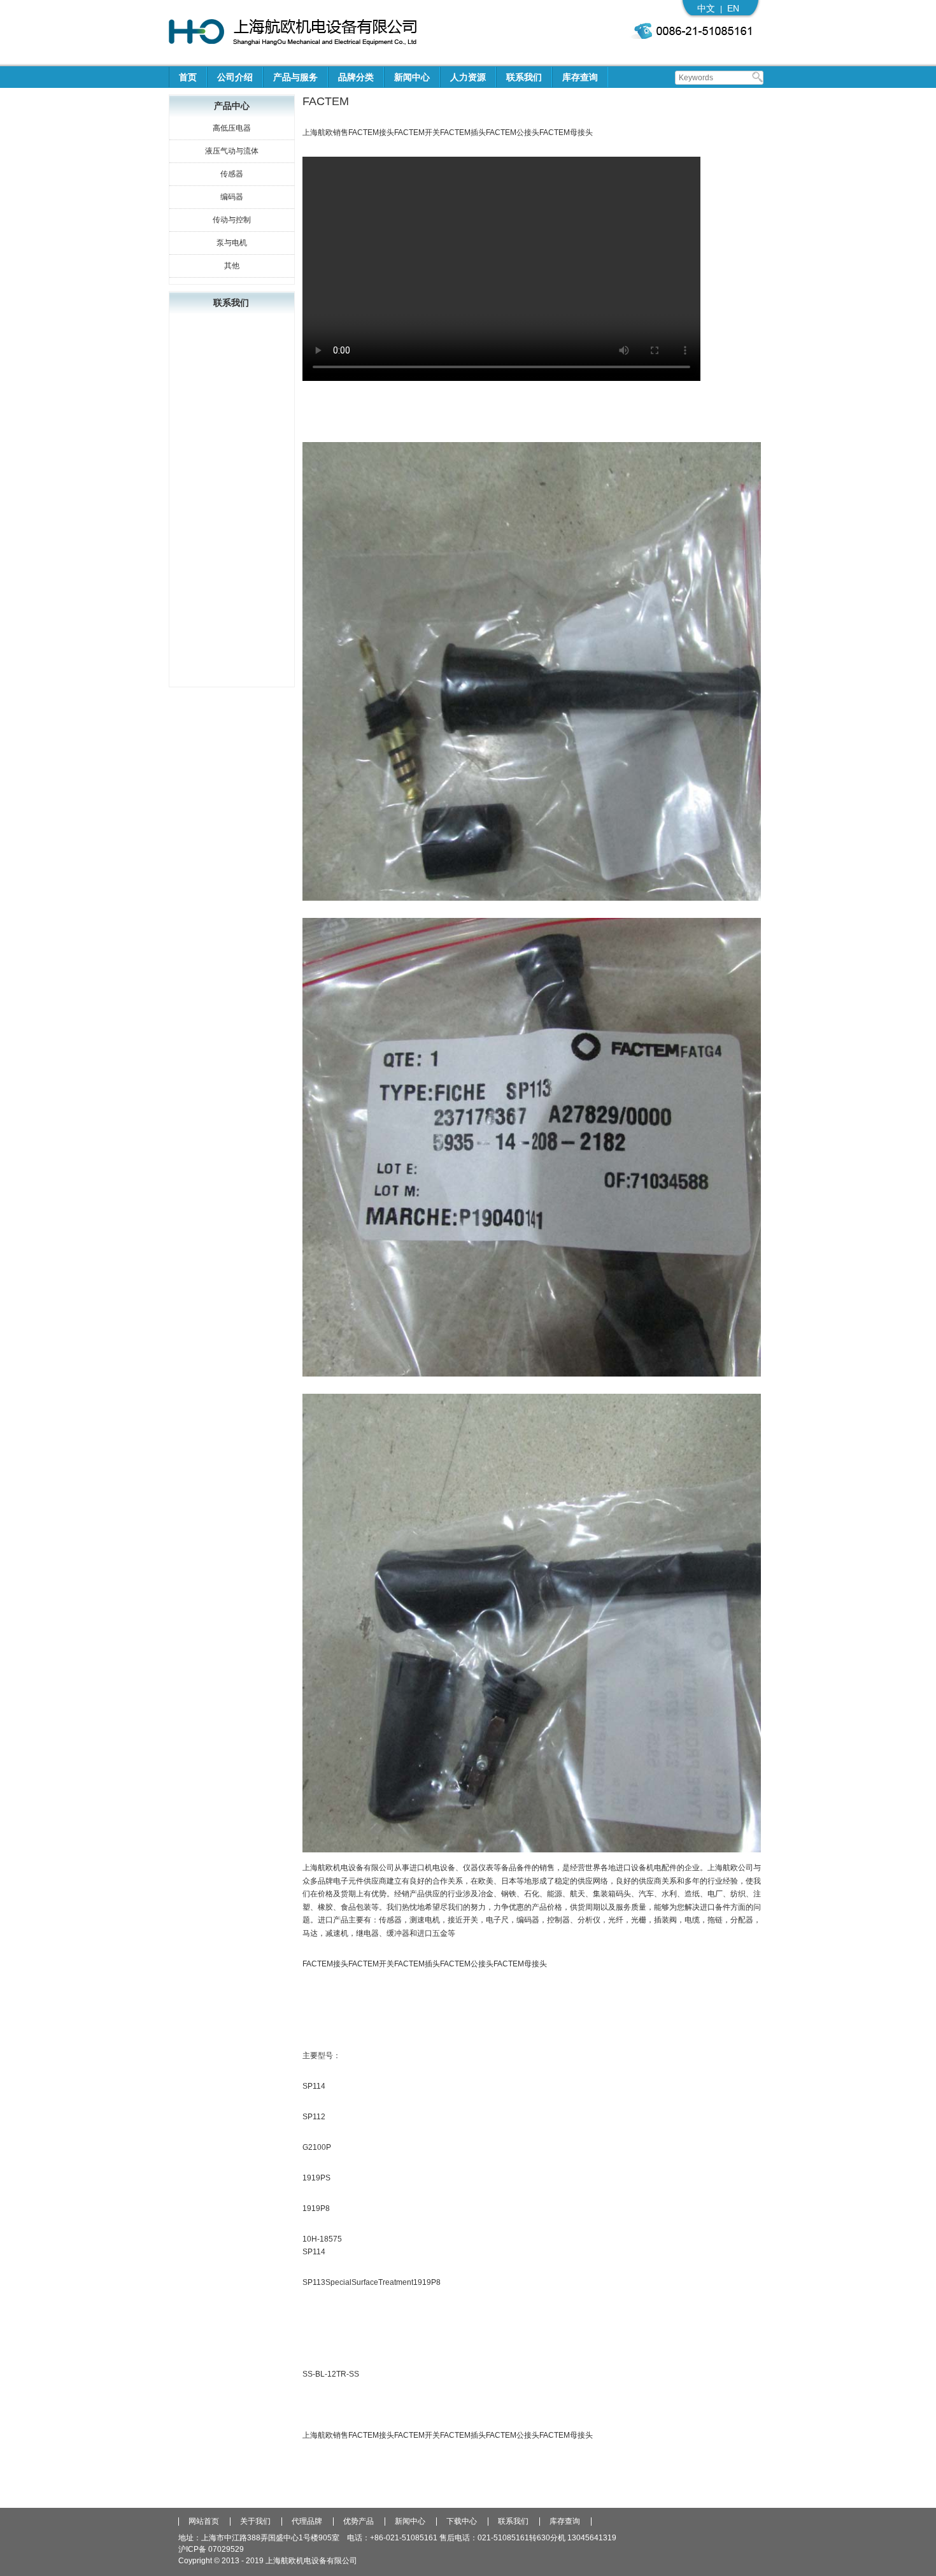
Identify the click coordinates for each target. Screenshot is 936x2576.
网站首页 (204, 2522)
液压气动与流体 (232, 151)
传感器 (232, 174)
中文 (706, 8)
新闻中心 (412, 77)
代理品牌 (307, 2522)
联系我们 (524, 77)
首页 (188, 77)
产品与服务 (295, 77)
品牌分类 (356, 77)
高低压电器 (232, 128)
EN (733, 8)
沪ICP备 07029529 (211, 2549)
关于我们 (255, 2522)
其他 (232, 266)
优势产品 (358, 2522)
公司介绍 (235, 77)
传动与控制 (232, 220)
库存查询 (580, 77)
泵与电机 (232, 243)
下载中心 (462, 2522)
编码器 (232, 197)
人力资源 (468, 77)
